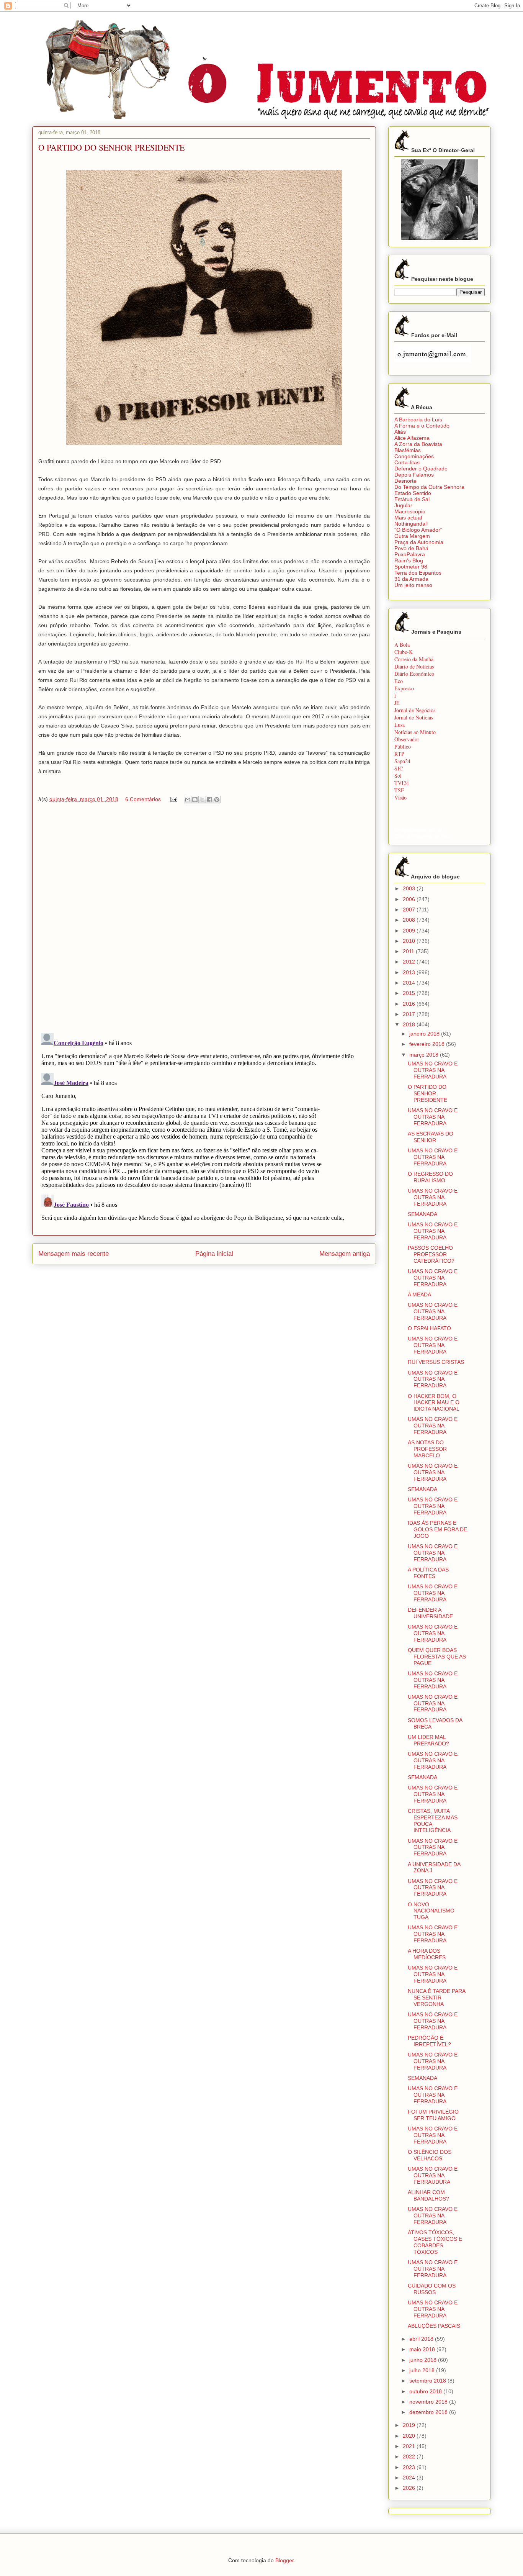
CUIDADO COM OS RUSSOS (432, 2289)
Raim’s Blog (409, 560)
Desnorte (405, 481)
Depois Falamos (414, 475)
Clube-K (404, 652)
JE (397, 703)
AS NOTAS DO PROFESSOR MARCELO (427, 1449)
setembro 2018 (428, 2381)
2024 (410, 2478)
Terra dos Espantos (418, 573)
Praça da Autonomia (419, 542)
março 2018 (425, 1055)
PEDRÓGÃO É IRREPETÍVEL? (429, 2041)
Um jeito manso (413, 585)
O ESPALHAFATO (429, 1328)
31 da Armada (411, 579)
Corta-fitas (407, 462)
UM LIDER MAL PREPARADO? (428, 1740)
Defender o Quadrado (421, 469)
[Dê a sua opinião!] (195, 800)
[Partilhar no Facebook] (209, 800)
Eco (399, 681)
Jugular (403, 505)
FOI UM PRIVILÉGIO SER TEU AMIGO (433, 2115)
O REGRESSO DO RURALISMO (430, 1177)
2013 (410, 972)
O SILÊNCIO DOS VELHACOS (430, 2155)
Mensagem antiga (345, 1254)
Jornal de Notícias (414, 717)
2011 (409, 951)
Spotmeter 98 (411, 567)
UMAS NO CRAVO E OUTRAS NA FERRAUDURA (433, 2175)
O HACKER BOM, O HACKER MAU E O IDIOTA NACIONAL (434, 1403)
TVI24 (402, 783)
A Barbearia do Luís (418, 420)
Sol (398, 776)
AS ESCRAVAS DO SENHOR (431, 1137)
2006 (410, 899)
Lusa (400, 725)
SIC (399, 768)
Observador (407, 739)
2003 (410, 888)
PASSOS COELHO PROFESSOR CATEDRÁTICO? (431, 1254)
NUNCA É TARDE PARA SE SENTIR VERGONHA (436, 1998)
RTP (399, 754)
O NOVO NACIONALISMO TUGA (431, 1911)
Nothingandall (411, 524)
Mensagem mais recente (74, 1254)
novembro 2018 (429, 2402)
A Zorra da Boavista (418, 444)
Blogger (284, 2560)
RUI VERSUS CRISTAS (436, 1362)
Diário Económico (414, 674)
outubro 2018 (426, 2391)
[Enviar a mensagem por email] (188, 800)
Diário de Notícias (414, 666)
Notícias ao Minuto (415, 732)
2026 (410, 2488)
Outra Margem (412, 536)
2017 (410, 1014)
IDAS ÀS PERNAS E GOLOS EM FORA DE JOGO (437, 1529)
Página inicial (214, 1254)
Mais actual (408, 518)
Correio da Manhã (414, 659)
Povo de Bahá (411, 548)
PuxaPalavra (410, 554)
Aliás (400, 432)
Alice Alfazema (412, 438)
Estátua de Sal (412, 499)
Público (403, 746)
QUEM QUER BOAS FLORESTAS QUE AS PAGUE (437, 1657)
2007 (410, 909)
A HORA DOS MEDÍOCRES (427, 1954)
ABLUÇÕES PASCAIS (434, 2326)
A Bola (402, 645)
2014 (410, 983)
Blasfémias (408, 450)
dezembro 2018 (429, 2412)
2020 (410, 2436)
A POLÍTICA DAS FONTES (428, 1573)
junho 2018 (424, 2360)
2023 (410, 2467)
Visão (400, 797)
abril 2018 (422, 2339)
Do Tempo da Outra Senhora (429, 487)
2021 (410, 2446)
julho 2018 (423, 2370)
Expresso (404, 688)
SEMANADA (422, 1214)
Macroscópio (410, 511)
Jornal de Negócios (415, 710)
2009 (410, 931)
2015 (410, 993)
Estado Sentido (413, 493)
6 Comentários (143, 799)
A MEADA (419, 1295)
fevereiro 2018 (428, 1044)
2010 (410, 941)
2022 (410, 2456)
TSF (399, 790)
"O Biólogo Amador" (418, 530)
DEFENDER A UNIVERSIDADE (430, 1613)
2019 (410, 2425)
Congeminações (414, 456)
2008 (410, 920)
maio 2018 (423, 2349)
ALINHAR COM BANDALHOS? (428, 2195)
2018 (410, 1024)
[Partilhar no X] (202, 800)
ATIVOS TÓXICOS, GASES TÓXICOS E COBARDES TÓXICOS (435, 2242)
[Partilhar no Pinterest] (217, 800)
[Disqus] (204, 920)
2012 (410, 962)
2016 (410, 1004)
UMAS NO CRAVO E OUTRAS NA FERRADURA (433, 1070)
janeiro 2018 (425, 1034)
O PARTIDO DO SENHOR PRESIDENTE (427, 1093)
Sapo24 (402, 761)
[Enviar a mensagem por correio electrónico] (173, 799)
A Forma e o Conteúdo (422, 426)
